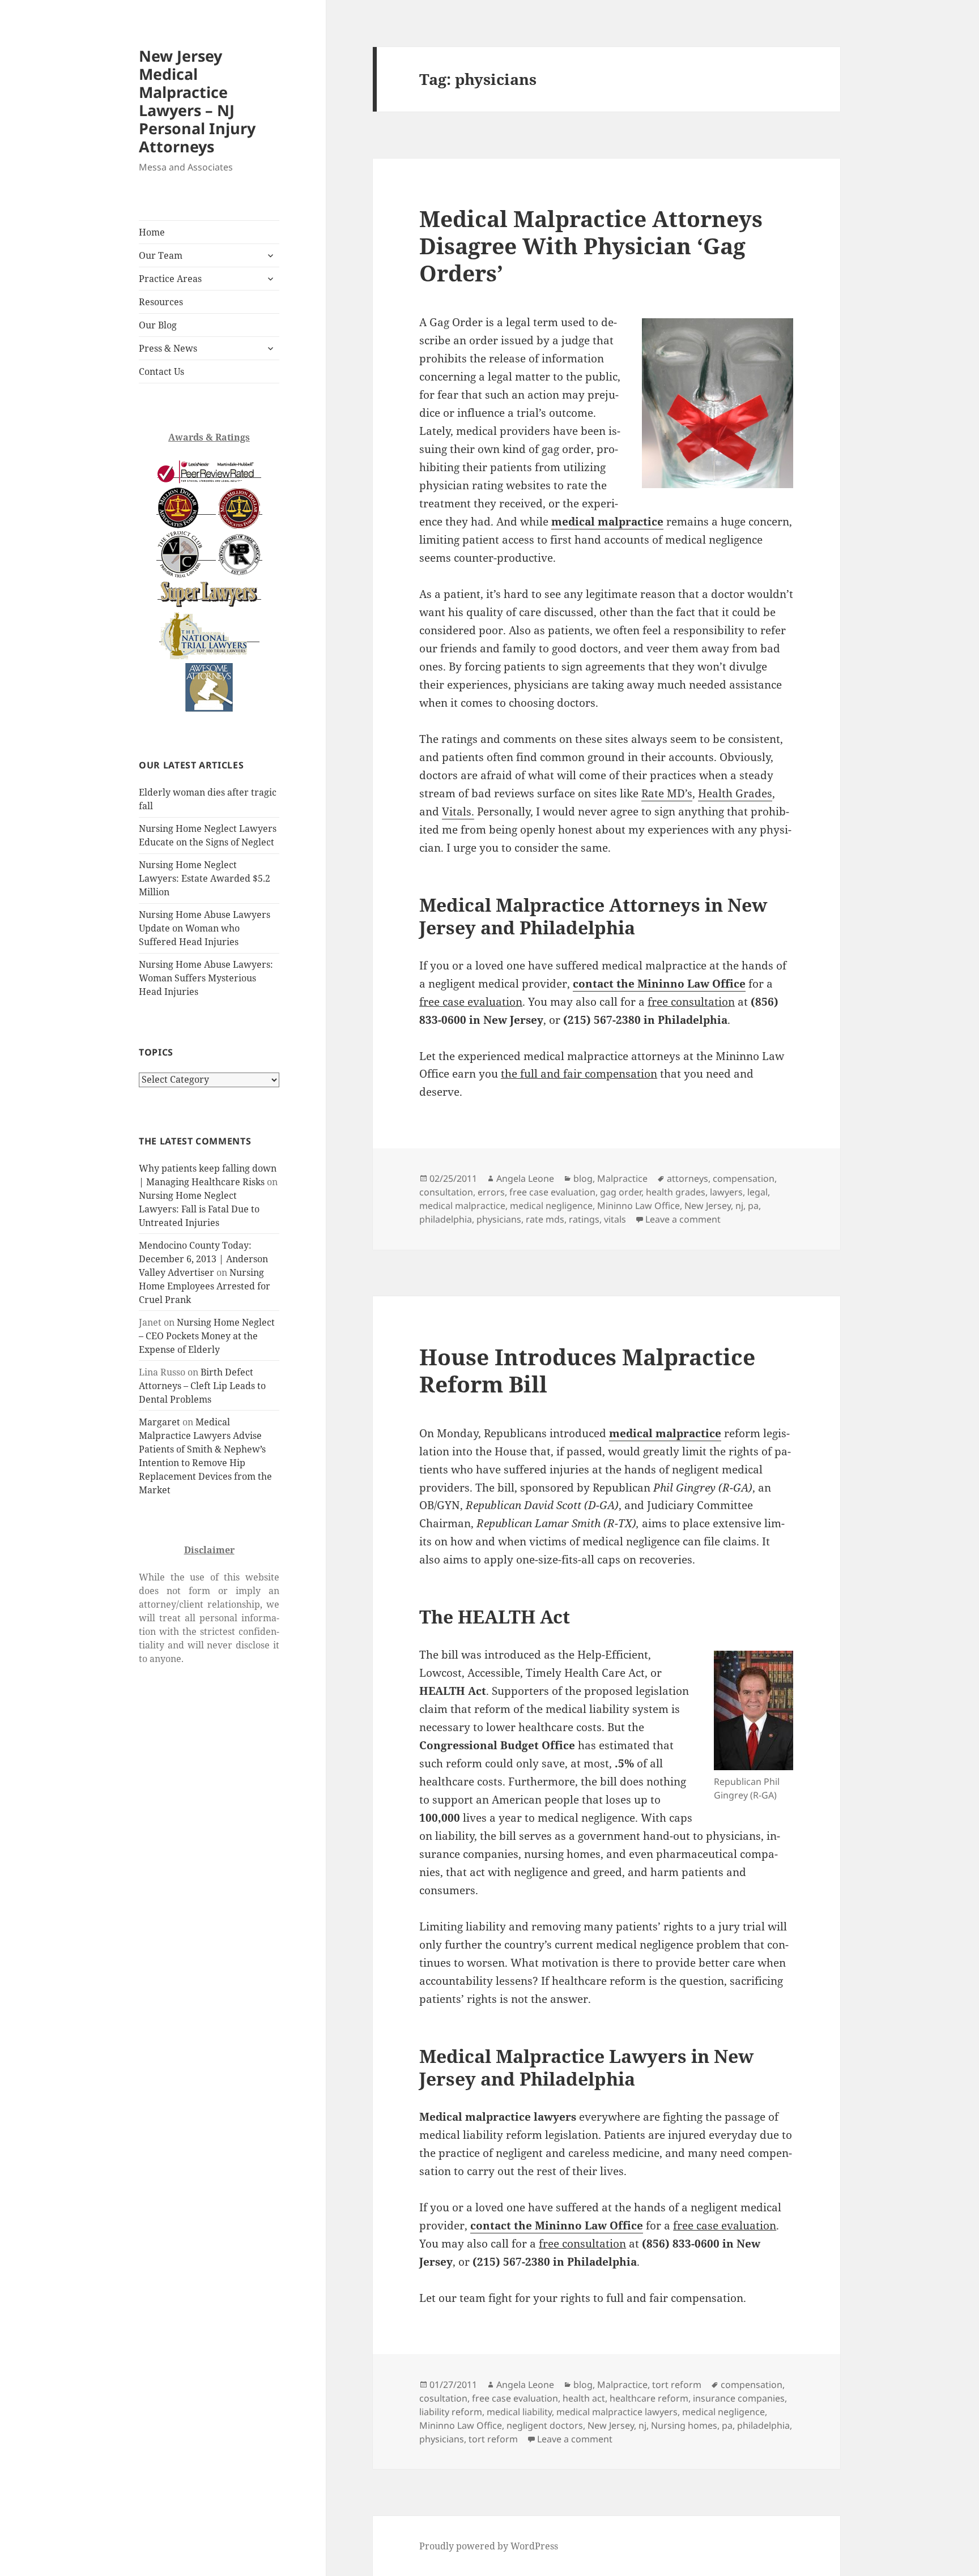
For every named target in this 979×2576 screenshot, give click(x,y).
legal (757, 1192)
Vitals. (458, 811)
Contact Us (161, 371)
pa (753, 1206)
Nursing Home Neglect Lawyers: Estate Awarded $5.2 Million (205, 878)
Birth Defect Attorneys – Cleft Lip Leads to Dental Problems (202, 1386)
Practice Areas (170, 279)
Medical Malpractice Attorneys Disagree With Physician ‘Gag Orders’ (591, 245)
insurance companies (739, 2398)
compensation (744, 1178)
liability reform (451, 2412)
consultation (446, 1192)
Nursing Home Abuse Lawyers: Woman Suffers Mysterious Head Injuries (206, 978)
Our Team (161, 255)
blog (583, 1178)
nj (739, 1206)
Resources (161, 302)
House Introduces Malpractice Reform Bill (587, 1370)
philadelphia (446, 1219)
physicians (499, 1219)
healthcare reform (649, 2398)
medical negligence (551, 1206)
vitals (615, 1219)
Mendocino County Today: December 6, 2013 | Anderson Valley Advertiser (203, 1259)
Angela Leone (525, 1178)
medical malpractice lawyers (617, 2412)
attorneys (688, 1178)
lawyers (726, 1192)
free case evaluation (552, 1192)
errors (491, 1192)
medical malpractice (462, 1206)
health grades (676, 1192)
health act (584, 2398)
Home (152, 232)
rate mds (545, 1219)
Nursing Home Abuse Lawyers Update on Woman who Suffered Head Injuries (205, 928)
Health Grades (735, 793)
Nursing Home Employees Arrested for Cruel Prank (205, 1286)
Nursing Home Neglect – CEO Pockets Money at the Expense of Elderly (207, 1336)
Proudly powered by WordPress (489, 2546)
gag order (621, 1192)
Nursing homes (684, 2425)
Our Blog (158, 325)
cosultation (443, 2398)
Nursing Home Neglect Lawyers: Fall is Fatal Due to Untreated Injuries (199, 1209)
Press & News (168, 348)
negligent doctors (545, 2425)
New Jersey (708, 1206)
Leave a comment (683, 1219)
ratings (584, 1219)
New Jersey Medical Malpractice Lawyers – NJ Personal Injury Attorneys (197, 101)
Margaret (159, 1422)
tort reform (677, 2385)
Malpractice (622, 1178)
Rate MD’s (667, 793)
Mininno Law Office (639, 1206)
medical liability (519, 2412)
